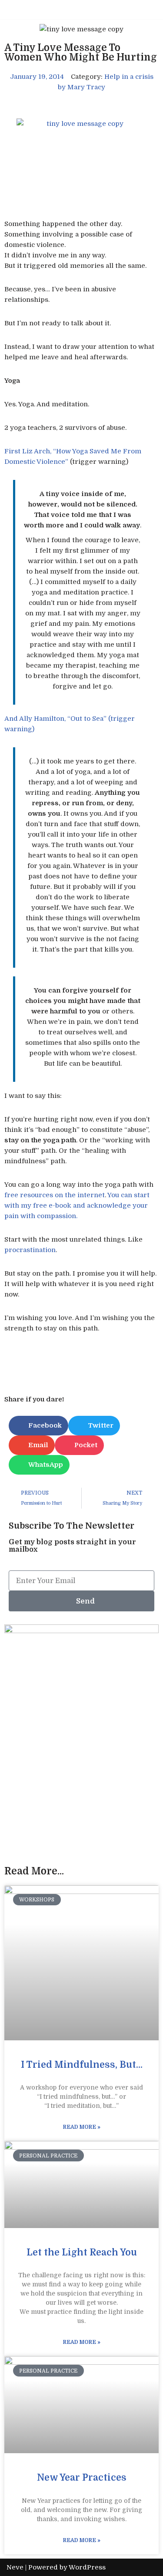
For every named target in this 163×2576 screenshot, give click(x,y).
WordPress (87, 2567)
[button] (38, 1426)
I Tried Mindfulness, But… (82, 2065)
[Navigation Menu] (146, 10)
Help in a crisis (129, 77)
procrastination (30, 1250)
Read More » (82, 2127)
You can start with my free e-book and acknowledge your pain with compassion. (77, 1205)
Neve (15, 2567)
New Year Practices (82, 2478)
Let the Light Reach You (82, 2252)
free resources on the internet (55, 1195)
